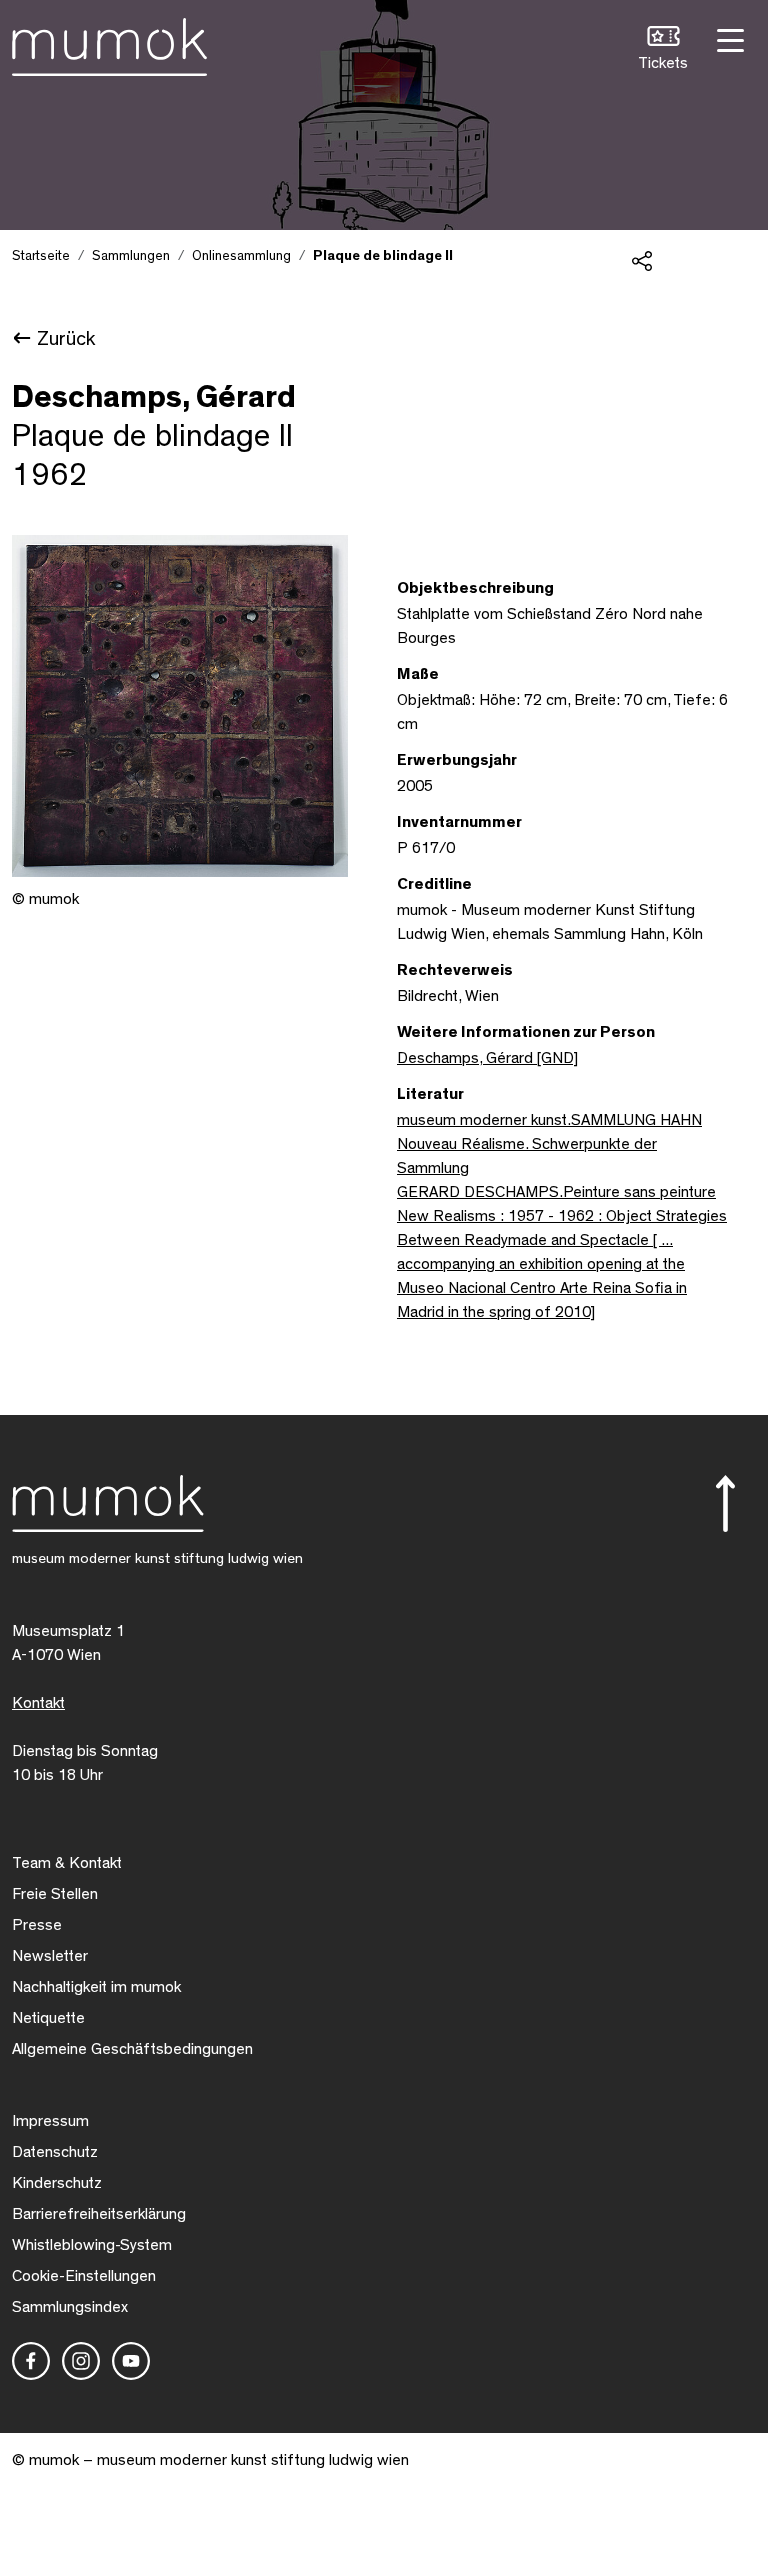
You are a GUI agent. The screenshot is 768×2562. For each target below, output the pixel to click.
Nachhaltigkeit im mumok (96, 1987)
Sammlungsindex (70, 2307)
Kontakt (38, 1703)
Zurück (66, 339)
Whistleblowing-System (92, 2245)
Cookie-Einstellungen (84, 2276)
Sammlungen (131, 256)
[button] (663, 50)
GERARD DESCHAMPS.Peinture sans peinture (556, 1192)
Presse (37, 1925)
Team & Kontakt (67, 1863)
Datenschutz (55, 2152)
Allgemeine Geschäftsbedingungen (132, 2049)
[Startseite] (109, 43)
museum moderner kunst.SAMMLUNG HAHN (549, 1120)
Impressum (50, 2121)
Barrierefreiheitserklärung (99, 2214)
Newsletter (50, 1956)
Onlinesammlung (241, 256)
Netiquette (48, 2018)
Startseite (41, 256)
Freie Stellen (55, 1894)
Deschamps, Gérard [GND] (487, 1058)
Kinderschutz (57, 2183)
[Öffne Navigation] (728, 38)
